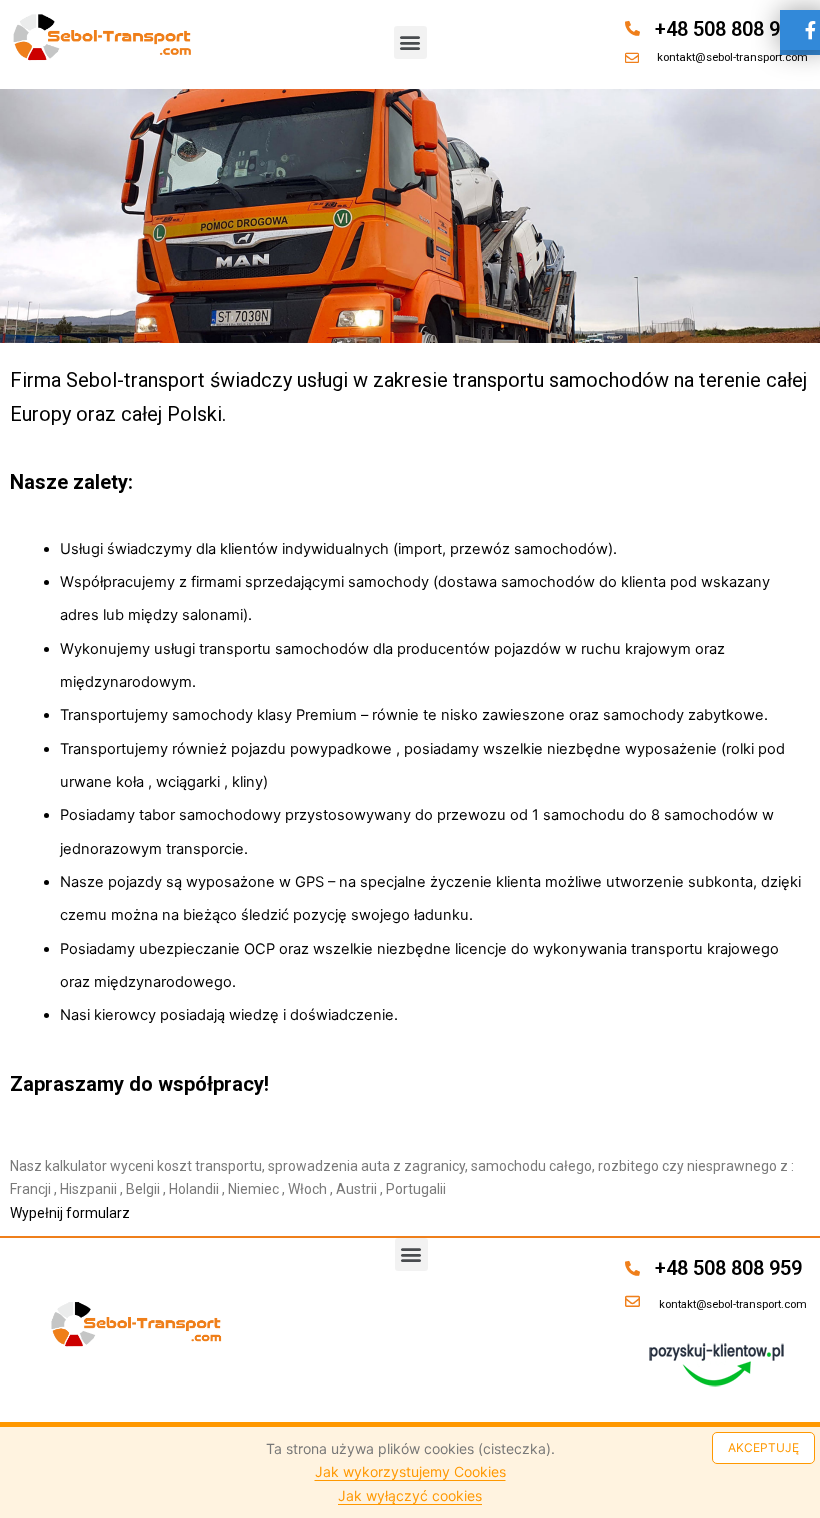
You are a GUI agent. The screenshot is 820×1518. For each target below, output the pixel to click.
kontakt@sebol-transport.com (732, 57)
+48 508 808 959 (728, 29)
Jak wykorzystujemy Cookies (410, 1471)
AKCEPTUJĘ (763, 1447)
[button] (410, 42)
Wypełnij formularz (70, 1213)
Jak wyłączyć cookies (410, 1495)
